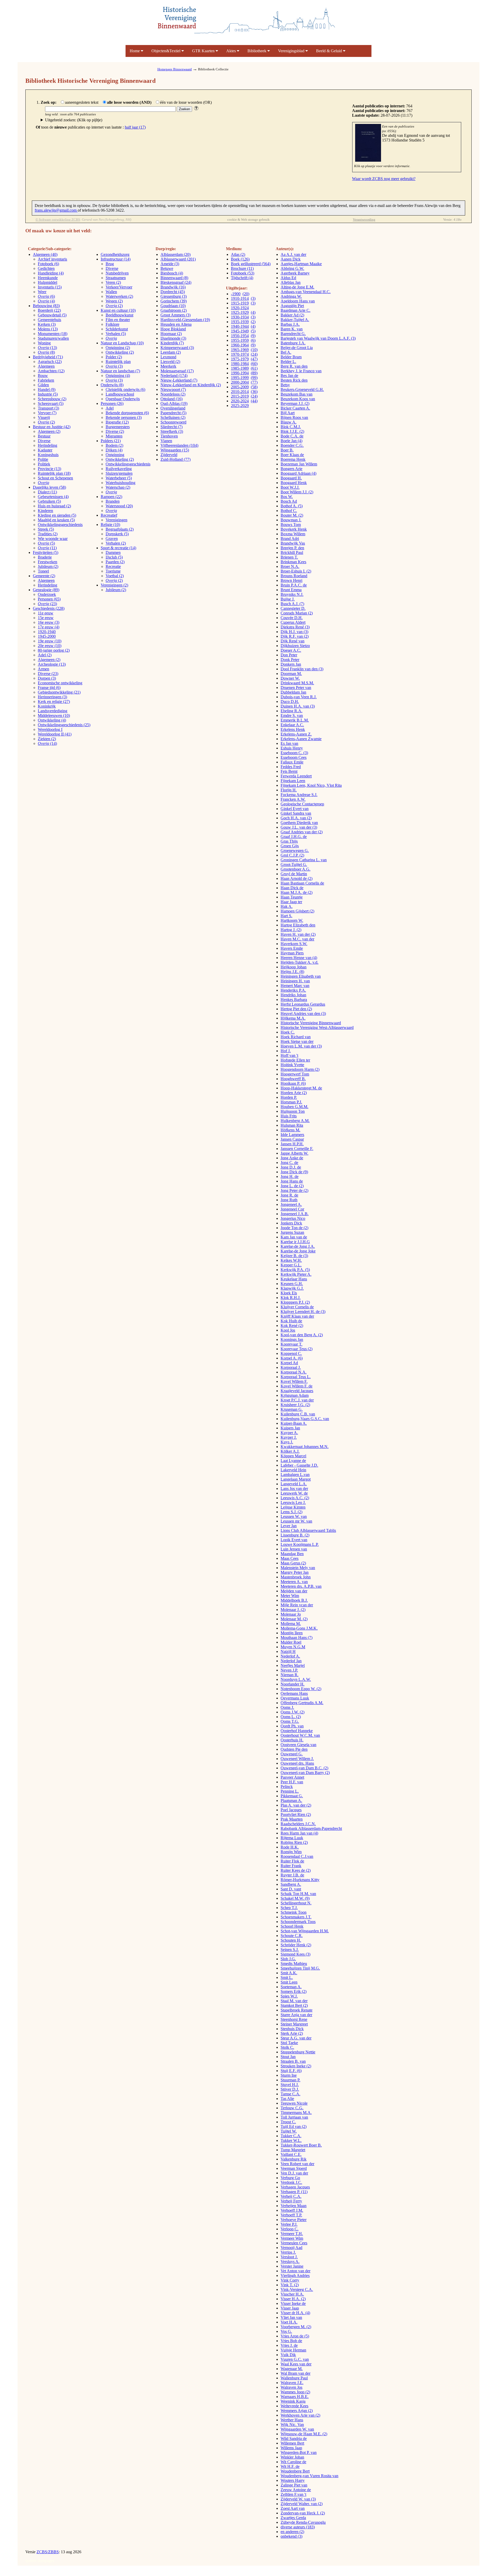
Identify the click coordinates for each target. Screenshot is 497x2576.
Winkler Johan (292, 2457)
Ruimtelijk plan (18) (54, 473)
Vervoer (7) (47, 413)
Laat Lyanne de (293, 1461)
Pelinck (287, 1787)
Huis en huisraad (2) (54, 506)
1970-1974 (240, 354)
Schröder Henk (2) (296, 1945)
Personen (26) (112, 403)
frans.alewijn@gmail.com (56, 210)
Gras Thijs (289, 841)
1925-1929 (240, 312)
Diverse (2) (115, 431)
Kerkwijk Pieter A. (296, 1274)
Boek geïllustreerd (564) (251, 264)
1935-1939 (240, 322)
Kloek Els (289, 1293)
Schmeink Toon (294, 1912)
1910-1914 (240, 298)
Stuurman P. (290, 2080)
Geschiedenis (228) (49, 608)
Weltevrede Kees (294, 2406)
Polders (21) (111, 441)
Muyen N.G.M (293, 1647)
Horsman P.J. (291, 1102)
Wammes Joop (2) (295, 2392)
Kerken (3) (47, 324)
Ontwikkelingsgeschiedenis (60, 525)
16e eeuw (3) (49, 622)
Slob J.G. (288, 1959)
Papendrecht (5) (173, 413)
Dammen (113, 552)
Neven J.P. (289, 1670)
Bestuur (44, 436)
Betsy (285, 385)
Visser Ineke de (293, 2303)
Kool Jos (288, 1330)
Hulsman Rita (292, 1125)
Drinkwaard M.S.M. (297, 683)
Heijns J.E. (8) (292, 972)
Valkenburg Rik (294, 2159)
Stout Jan (288, 2057)
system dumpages (40, 2561)
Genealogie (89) (46, 590)
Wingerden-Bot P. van (299, 2452)
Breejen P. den (292, 548)
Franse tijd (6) (49, 688)
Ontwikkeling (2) (120, 352)
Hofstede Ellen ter (295, 1060)
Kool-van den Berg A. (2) (302, 1335)
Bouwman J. (291, 520)
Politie (43, 459)
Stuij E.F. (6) (291, 2071)
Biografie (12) (117, 422)
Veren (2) (113, 282)
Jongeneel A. (291, 1204)
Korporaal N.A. (294, 1372)
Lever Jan (289, 1526)
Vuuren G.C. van (295, 2359)
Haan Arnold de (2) (297, 878)
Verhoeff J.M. (292, 2210)
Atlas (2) (238, 254)
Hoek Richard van (296, 1037)
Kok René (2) (292, 1326)
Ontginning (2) (118, 348)
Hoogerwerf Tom (295, 1074)
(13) (47, 348)
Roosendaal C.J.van (297, 1856)
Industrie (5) (48, 394)
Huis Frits (289, 1116)
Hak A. (287, 906)
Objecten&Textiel (166, 51)
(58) (254, 387)
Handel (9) (47, 389)
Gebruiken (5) (49, 501)
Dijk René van (293, 641)
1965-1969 (240, 350)
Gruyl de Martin (294, 874)
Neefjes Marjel (293, 1665)
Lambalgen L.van (295, 1475)
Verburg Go (290, 2178)
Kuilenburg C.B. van (298, 1414)
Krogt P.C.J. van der (297, 1400)
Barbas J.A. (290, 324)
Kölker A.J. (290, 1451)
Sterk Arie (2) (292, 2033)
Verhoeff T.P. (291, 2215)
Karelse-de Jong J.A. (298, 1246)
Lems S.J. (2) (291, 1512)
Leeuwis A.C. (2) (295, 1498)
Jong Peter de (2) (294, 1190)
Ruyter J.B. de (292, 1875)
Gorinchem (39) (174, 301)
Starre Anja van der (296, 2015)
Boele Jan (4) (291, 441)
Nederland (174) (174, 376)
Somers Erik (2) (294, 1991)
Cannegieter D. (293, 608)
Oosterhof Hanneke (297, 1731)
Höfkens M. (290, 1130)
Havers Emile (292, 948)
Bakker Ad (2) (292, 315)
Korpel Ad (289, 1363)
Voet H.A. (289, 2322)
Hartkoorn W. (292, 920)
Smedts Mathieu (294, 1963)
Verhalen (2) (116, 543)
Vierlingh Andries (295, 2276)
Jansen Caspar (292, 1139)
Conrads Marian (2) (297, 613)
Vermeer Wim (292, 2238)
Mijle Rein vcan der (297, 1605)
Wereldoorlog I (50, 729)
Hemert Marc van (295, 986)
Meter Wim (290, 1596)
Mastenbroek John (296, 1577)
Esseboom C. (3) (294, 753)
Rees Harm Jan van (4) (299, 1833)
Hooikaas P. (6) (293, 1083)
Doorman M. (291, 674)
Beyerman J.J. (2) (295, 403)
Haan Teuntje (292, 897)
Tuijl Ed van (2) (294, 2126)
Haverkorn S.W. (294, 944)
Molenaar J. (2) (293, 1610)
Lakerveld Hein (293, 1470)
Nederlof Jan (291, 1661)
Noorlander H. (293, 1684)
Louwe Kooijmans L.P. (300, 1544)
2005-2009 (240, 387)
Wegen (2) (114, 301)
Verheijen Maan (294, 2206)
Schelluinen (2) (173, 417)
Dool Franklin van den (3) (302, 669)
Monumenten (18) (53, 334)
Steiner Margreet (294, 2024)
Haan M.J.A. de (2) (297, 892)
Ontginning (115, 455)
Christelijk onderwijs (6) (125, 389)
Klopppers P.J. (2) (295, 1302)
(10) (254, 350)
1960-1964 (240, 345)
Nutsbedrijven (117, 273)
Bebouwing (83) (46, 306)
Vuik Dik (288, 2355)
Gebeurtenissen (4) (53, 497)
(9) (253, 336)
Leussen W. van (294, 1516)
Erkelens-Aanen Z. (296, 734)
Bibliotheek (257, 51)
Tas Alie (287, 2099)
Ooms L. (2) (291, 1717)
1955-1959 (240, 340)
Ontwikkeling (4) (52, 720)
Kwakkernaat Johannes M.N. (305, 1447)
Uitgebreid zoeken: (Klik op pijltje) (74, 120)
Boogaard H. (291, 478)
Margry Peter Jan (295, 1572)
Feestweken (47, 562)
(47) (254, 359)
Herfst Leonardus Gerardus (303, 1004)
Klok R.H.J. (291, 1298)
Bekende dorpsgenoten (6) (127, 413)
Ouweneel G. (292, 1754)
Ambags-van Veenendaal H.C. (306, 292)
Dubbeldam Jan (293, 692)
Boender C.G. (292, 445)
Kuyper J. (289, 1437)
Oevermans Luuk (295, 1698)
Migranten (114, 436)
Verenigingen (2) (114, 585)
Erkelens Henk (293, 729)
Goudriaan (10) (173, 306)
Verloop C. (290, 2229)
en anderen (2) (292, 2532)
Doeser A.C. (291, 650)
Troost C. (288, 2122)
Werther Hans (292, 2420)
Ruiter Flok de (292, 1861)
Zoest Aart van (293, 2508)
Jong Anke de (292, 1158)
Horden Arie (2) (294, 1093)
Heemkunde (48, 278)
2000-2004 (240, 382)
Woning (44, 343)
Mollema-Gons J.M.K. (299, 1628)
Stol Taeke (289, 2043)
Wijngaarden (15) (175, 450)
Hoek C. (288, 1032)
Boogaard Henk (294, 483)
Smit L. (287, 1977)
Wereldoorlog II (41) (55, 734)
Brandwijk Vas (293, 543)
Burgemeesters (118, 427)
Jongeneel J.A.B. (295, 1214)
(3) (114, 366)
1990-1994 (240, 373)
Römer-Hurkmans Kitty (300, 1880)
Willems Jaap (291, 2448)
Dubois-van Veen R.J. (299, 697)
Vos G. (286, 2331)
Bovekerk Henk (294, 529)
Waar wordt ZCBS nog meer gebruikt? (384, 179)
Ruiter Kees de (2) (296, 1870)
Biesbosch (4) (172, 273)
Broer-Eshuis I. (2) (296, 571)
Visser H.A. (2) (293, 2299)
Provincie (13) (49, 469)
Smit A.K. (289, 1973)
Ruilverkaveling (119, 469)
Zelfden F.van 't (293, 2494)
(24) (254, 354)
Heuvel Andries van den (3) (303, 1014)
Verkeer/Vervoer (119, 287)
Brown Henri (291, 580)
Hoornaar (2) (171, 334)
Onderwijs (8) (112, 385)
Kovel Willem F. (294, 1381)
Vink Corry (290, 2280)
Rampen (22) (111, 497)
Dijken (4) (114, 450)
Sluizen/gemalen (119, 473)
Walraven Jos (291, 2387)
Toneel (43, 571)
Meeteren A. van (294, 1582)
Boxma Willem (293, 534)
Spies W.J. (289, 1996)
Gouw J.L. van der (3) (299, 827)
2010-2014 (240, 392)
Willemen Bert (292, 2443)
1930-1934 (240, 317)
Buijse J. (288, 599)
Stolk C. (287, 2047)
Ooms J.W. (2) (293, 1712)
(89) (254, 373)
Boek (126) (240, 259)
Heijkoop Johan (294, 967)
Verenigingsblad (292, 51)
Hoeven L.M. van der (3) (301, 1046)
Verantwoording (364, 220)
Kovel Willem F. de (297, 1386)
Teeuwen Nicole (294, 2103)
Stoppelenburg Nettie (298, 2052)
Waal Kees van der (296, 2364)
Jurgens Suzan (292, 1232)
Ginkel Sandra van (296, 813)
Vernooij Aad (291, 2248)
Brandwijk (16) (173, 287)
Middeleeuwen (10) (54, 715)
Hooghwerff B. (293, 1079)
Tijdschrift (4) (242, 278)
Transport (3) (48, 408)
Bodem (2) (114, 445)
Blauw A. (288, 422)
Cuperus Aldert (293, 622)
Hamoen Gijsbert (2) (297, 911)
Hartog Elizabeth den (298, 925)
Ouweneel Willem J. (297, 1759)
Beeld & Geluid (330, 51)
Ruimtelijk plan (118, 362)
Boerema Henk (293, 459)
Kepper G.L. (291, 1265)
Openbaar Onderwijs (123, 399)
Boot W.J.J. (290, 487)
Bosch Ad (289, 501)
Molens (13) (48, 329)
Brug (110, 264)
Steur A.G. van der (296, 2038)
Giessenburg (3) (174, 296)
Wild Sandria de (294, 2438)
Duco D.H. (290, 701)
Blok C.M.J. (291, 427)
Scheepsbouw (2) (52, 399)
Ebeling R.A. (291, 711)
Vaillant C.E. (291, 2154)
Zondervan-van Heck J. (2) (303, 2513)
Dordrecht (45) (173, 292)
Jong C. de (289, 1163)
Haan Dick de (292, 888)
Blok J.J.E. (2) (292, 431)
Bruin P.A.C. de (294, 585)
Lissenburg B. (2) (295, 1535)
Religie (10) (110, 525)
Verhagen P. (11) (294, 2192)
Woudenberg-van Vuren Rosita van (309, 2476)
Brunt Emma (291, 590)
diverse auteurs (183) (298, 2527)
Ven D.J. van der (294, 2173)
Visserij (44, 417)
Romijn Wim (291, 1852)
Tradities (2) (48, 534)
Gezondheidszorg (115, 254)
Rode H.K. (290, 1847)
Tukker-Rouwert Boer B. (301, 2145)
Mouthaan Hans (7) (297, 1638)
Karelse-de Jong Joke (298, 1251)
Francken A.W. (293, 799)
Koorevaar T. (291, 1344)
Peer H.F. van (292, 1782)
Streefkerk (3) (172, 431)
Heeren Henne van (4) (299, 958)
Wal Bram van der (295, 2373)
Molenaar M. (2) (294, 1619)
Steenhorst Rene (294, 2019)
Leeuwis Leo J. (293, 1502)
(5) (46, 543)
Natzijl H (288, 1651)
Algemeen (46, 366)
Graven (112, 539)
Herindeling (47, 445)
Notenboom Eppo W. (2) (301, 1689)
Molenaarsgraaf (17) (177, 371)
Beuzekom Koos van (298, 399)
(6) (46, 296)
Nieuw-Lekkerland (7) (179, 380)
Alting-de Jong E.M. (297, 287)
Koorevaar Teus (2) (297, 1349)
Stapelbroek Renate (297, 2010)
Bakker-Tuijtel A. (295, 320)
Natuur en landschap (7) (120, 371)
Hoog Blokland (173, 329)
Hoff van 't (289, 1055)
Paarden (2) (115, 562)
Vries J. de (289, 2345)
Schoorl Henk (292, 1926)
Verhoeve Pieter (294, 2220)
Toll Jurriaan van (294, 2117)
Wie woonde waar (53, 539)
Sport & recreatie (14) (118, 548)
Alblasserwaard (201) (178, 259)
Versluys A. (290, 2262)
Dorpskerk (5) (117, 534)
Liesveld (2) (170, 362)
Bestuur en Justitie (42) (52, 427)
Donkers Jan (291, 664)
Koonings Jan (292, 1339)
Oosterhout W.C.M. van (300, 1735)
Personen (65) (49, 599)
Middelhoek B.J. (294, 1600)
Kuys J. (287, 1442)
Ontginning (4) (118, 376)
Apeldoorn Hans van (298, 301)
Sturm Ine (289, 2075)
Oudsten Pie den (294, 1749)
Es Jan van (289, 743)
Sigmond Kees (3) (295, 1954)
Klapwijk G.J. (292, 1288)
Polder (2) (114, 357)
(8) (46, 352)
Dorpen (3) (47, 678)
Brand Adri (290, 539)
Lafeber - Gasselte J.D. (299, 1465)
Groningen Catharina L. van (304, 860)
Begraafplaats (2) (120, 529)
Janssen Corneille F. (297, 1149)
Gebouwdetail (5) (52, 315)
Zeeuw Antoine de (296, 2490)
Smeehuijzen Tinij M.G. (300, 1968)
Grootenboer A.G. (295, 869)
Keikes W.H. (291, 1260)
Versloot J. (289, 2257)
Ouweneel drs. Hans (297, 1763)
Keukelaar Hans (294, 1279)
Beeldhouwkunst (119, 315)
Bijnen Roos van (294, 417)
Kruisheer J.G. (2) (295, 1405)
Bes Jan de (289, 376)
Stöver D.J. (290, 2089)
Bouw (43, 376)
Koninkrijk (47, 706)
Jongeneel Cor (292, 1209)
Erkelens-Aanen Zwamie (301, 739)
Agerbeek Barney (295, 273)
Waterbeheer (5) (119, 478)
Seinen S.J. (290, 1950)
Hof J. (286, 1051)
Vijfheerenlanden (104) (179, 445)
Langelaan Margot (296, 1479)
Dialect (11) (47, 492)
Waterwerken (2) (119, 296)
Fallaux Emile (292, 762)
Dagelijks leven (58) (49, 487)
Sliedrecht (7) (171, 427)
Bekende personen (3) (124, 417)
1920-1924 (240, 308)
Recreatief (109, 515)
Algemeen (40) (45, 254)
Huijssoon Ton (293, 1111)
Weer (42, 292)
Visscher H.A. (292, 2294)
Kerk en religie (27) (54, 701)
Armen (43, 669)
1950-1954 (240, 336)
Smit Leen (289, 1982)
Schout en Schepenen (55, 478)
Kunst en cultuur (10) (118, 310)
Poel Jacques (291, 1810)
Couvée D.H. (292, 618)
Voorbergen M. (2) (296, 2327)
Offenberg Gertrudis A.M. (302, 1703)
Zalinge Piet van (294, 2485)
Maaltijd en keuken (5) (56, 520)
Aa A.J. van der (293, 254)
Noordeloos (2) (173, 394)
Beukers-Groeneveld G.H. (302, 389)
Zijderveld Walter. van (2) (302, 2504)
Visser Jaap (290, 2308)
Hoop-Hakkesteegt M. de (301, 1088)
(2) (46, 422)
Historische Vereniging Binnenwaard (311, 1023)
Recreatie (113, 566)
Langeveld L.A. (294, 1484)
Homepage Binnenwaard (175, 69)
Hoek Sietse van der (297, 1041)
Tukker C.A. (291, 2136)
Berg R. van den (294, 366)
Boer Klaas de (292, 455)
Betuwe (167, 268)
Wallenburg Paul (294, 2378)
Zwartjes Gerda (293, 2518)
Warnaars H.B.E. (295, 2397)
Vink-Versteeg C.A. (297, 2289)
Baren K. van (292, 329)
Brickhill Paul (292, 552)
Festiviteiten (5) (46, 552)
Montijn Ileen (292, 1633)
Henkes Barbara (294, 1000)
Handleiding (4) (51, 273)
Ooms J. (287, 1707)
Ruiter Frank (291, 1866)
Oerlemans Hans (294, 1693)
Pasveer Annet (292, 1777)
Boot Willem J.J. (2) (297, 492)
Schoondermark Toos (298, 1922)
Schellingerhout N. (296, 1903)
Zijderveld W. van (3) (298, 2499)
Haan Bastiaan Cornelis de (302, 883)
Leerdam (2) (171, 352)
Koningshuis (48, 455)
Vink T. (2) (290, 2285)
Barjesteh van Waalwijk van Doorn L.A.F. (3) (318, 338)
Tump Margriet (293, 2150)
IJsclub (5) (114, 557)
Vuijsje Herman (293, 2350)
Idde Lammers (292, 1135)
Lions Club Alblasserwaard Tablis (308, 1530)
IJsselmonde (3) (173, 338)
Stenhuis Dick (292, 2029)
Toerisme (113, 571)
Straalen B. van (293, 2061)
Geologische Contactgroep (302, 804)
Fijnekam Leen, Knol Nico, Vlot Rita (311, 785)
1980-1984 (240, 364)
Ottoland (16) (171, 399)
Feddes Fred (291, 767)
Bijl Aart (288, 413)
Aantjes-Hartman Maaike (301, 264)
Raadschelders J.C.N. (298, 1824)
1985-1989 (240, 368)
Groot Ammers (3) (176, 315)
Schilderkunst (117, 329)
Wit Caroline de (293, 2462)
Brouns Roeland (294, 576)
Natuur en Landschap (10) (122, 343)
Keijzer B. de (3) (294, 1256)
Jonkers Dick (291, 1223)
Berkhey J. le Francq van (301, 371)
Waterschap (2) (118, 487)
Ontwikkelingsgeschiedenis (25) (64, 725)
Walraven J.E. (292, 2383)
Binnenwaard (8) (174, 278)
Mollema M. (291, 1624)
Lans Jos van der (294, 1489)
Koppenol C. (291, 1353)
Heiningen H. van (295, 981)
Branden (113, 501)
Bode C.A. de (292, 436)
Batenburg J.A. (293, 343)
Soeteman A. (291, 1987)
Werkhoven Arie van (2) (300, 2415)
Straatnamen (116, 278)
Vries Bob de (291, 2341)
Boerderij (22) (49, 310)
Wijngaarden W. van (297, 2429)
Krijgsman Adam (295, 1395)
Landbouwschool (120, 394)
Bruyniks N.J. (292, 594)
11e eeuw (46, 613)
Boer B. (287, 450)
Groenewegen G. (295, 851)
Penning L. (290, 1791)
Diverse (44, 441)
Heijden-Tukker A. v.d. (299, 962)
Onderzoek (47, 594)
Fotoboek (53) (243, 273)
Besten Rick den (294, 380)
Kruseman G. (292, 1409)
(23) (47, 604)
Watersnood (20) (119, 506)
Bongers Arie (291, 469)
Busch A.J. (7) (292, 604)
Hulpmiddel (47, 282)
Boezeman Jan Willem (299, 464)
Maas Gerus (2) (293, 1563)
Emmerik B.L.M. (295, 720)
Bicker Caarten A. (295, 408)
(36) (254, 392)
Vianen (166, 441)
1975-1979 (240, 359)
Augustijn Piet (292, 306)
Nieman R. (290, 1675)
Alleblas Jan (291, 282)
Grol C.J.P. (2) (292, 855)
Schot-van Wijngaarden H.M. (305, 1931)
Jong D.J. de (291, 1167)
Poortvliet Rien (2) (296, 1814)
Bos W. (287, 497)
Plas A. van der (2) (296, 1805)
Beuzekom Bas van (297, 394)
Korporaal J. (291, 1367)
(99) (254, 378)
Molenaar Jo (291, 1614)
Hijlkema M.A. (293, 1018)
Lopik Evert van (294, 1540)
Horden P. (289, 1097)
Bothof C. (289, 511)
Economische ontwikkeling (60, 683)
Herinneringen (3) (52, 697)
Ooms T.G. (290, 1721)
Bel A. (286, 352)
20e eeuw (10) (50, 646)
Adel (110, 408)
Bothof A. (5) (292, 506)
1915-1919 (240, 303)
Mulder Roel (291, 1642)
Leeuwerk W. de (294, 1493)
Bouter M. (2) (292, 515)
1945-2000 (47, 636)
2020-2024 (240, 401)
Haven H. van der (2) (298, 934)
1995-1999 (240, 378)
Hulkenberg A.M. (295, 1121)
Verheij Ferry (291, 2201)
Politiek (44, 464)
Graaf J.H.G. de (294, 837)
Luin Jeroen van (294, 1549)
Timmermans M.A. (296, 2113)
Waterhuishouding (120, 483)
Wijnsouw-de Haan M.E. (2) (304, 2434)
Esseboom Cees (294, 757)
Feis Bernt (289, 771)
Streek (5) (46, 529)
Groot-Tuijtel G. (294, 864)
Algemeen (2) (49, 431)
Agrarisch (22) (50, 362)
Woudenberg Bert (295, 2471)
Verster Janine (292, 2266)
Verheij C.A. (291, 2196)
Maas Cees (290, 1558)
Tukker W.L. (291, 2140)
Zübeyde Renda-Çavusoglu (303, 2522)
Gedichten (46, 268)
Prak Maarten (292, 1819)
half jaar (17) (135, 127)
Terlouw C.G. (292, 2108)
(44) (254, 401)
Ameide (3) (170, 264)
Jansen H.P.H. (292, 1144)
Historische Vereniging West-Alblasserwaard (317, 1027)
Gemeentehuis (49, 320)
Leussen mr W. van (296, 1521)
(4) (46, 301)
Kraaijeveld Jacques (297, 1391)
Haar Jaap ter (291, 902)
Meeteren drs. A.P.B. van (301, 1586)
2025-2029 (240, 406)
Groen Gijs (290, 846)
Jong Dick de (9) (294, 1172)
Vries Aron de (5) (295, 2336)
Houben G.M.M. (294, 1107)
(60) (254, 364)
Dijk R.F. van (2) (295, 636)
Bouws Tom (291, 525)
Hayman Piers (292, 953)
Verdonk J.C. (291, 2182)
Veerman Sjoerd (294, 2168)
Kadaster (45, 450)
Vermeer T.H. (292, 2234)
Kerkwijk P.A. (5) (295, 1270)
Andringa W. (291, 296)
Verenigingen (116, 520)
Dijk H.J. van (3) (294, 632)
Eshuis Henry (292, 748)
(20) (246, 294)
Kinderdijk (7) (172, 343)
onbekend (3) (291, 2536)
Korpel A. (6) (292, 1358)
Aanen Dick (291, 259)
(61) (254, 368)
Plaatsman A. (291, 1801)
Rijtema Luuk (292, 1838)
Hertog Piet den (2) (296, 1009)
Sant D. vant (291, 1889)
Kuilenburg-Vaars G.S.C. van (305, 1419)
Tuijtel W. (289, 2131)
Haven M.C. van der (297, 939)
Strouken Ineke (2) (296, 2066)
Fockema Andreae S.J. (299, 795)
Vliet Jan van (291, 2317)
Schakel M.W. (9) (295, 1898)
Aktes (232, 51)
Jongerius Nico (293, 1218)
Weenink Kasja (293, 2401)
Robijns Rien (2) (294, 1842)
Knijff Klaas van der (297, 1316)
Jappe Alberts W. (294, 1153)
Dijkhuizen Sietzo (295, 646)
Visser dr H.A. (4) (295, 2313)
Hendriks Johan (293, 995)
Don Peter (289, 655)
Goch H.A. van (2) (296, 818)
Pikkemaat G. (292, 1796)
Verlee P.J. (289, 2224)
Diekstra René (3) (295, 627)
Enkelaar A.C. (292, 725)
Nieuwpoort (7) (173, 389)
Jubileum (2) (48, 566)
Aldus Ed (288, 278)
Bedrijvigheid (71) (48, 357)
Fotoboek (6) (48, 264)
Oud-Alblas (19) (174, 403)
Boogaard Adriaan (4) (298, 473)
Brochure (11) (242, 268)
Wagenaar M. (292, 2369)
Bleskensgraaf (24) (176, 282)
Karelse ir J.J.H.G (295, 1242)
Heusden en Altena (176, 324)
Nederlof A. (290, 1656)
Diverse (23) (48, 674)
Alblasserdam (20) (176, 254)
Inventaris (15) (50, 287)
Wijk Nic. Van (292, 2425)
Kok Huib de (291, 1321)
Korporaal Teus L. (296, 1377)
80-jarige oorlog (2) (54, 650)
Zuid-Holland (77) (176, 459)
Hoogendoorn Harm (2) (300, 1069)
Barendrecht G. (293, 334)
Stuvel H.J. (290, 2085)
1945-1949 (240, 331)
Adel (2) (45, 655)
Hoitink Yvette (292, 1065)
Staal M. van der (294, 2001)
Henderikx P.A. (293, 990)
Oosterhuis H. (292, 1740)
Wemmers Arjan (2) (297, 2411)
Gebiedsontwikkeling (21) (59, 692)
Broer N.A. (290, 566)
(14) (47, 743)
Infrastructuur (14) (116, 259)
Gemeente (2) (44, 576)
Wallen (111, 292)
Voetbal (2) (115, 576)
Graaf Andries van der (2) (302, 832)
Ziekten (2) (47, 739)
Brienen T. (289, 557)
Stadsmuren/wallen (53, 338)
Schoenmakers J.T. (296, 1917)
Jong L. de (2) (292, 1186)
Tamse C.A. (290, 2094)
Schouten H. (291, 1940)
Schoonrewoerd (173, 422)
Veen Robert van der (297, 2164)
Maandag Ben (292, 1554)
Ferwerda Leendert (296, 776)
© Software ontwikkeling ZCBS (58, 220)
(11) (47, 548)
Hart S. (286, 916)
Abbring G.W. (292, 268)
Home (135, 51)
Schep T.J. (289, 1908)
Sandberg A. (291, 1884)
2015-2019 (240, 396)
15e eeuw (46, 618)
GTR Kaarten (204, 51)
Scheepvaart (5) (51, 403)
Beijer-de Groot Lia (297, 348)
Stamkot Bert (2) (294, 2005)
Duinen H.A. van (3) (298, 706)
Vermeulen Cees (294, 2243)
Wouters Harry (293, 2480)
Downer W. (290, 678)
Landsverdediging (53, 711)
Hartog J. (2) (291, 930)
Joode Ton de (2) (294, 1228)
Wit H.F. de (290, 2466)
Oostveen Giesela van (298, 1745)
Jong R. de (289, 1195)
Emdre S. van (292, 715)
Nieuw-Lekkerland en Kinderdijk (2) (191, 385)
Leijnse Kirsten (293, 1507)
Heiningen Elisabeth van (301, 976)
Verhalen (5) (116, 334)
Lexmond (168, 357)
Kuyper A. (289, 1433)
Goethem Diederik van (299, 823)
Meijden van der (294, 1591)
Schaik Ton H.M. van (298, 1894)
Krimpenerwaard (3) (177, 348)
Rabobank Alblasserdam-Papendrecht (311, 1828)
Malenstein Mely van (298, 1568)
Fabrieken (46, 380)
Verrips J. (288, 2252)
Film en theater (118, 320)
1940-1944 (240, 326)
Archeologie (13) (52, 664)
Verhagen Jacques (295, 2187)
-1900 (236, 294)
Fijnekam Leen (293, 781)
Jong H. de (290, 1176)
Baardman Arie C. (295, 310)
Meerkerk (168, 366)
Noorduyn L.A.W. (296, 1679)
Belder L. (288, 362)
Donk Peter (290, 660)
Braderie (45, 557)
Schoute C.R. (292, 1936)
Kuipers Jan (290, 1428)
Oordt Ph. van (292, 1726)
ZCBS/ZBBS (48, 2552)
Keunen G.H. (292, 1284)
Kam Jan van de (294, 1237)
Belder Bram (291, 357)
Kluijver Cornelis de (297, 1307)
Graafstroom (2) (174, 310)
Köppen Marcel (293, 1456)
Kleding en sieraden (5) (57, 515)
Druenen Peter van (296, 688)
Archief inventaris (52, 259)
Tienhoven (169, 436)
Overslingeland (173, 408)
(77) (254, 382)
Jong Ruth (289, 1200)
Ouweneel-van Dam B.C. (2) (304, 1768)
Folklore (112, 324)
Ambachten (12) (51, 371)
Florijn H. (289, 790)
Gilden (43, 385)
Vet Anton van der (295, 2271)
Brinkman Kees (293, 562)
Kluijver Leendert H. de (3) (303, 1312)
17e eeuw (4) (49, 627)
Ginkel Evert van (295, 809)
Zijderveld (169, 455)
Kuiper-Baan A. (294, 1423)
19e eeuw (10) (50, 641)
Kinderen (45, 511)
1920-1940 (47, 632)
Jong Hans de (292, 1181)
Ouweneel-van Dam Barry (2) (305, 1773)
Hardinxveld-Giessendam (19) (185, 320)
